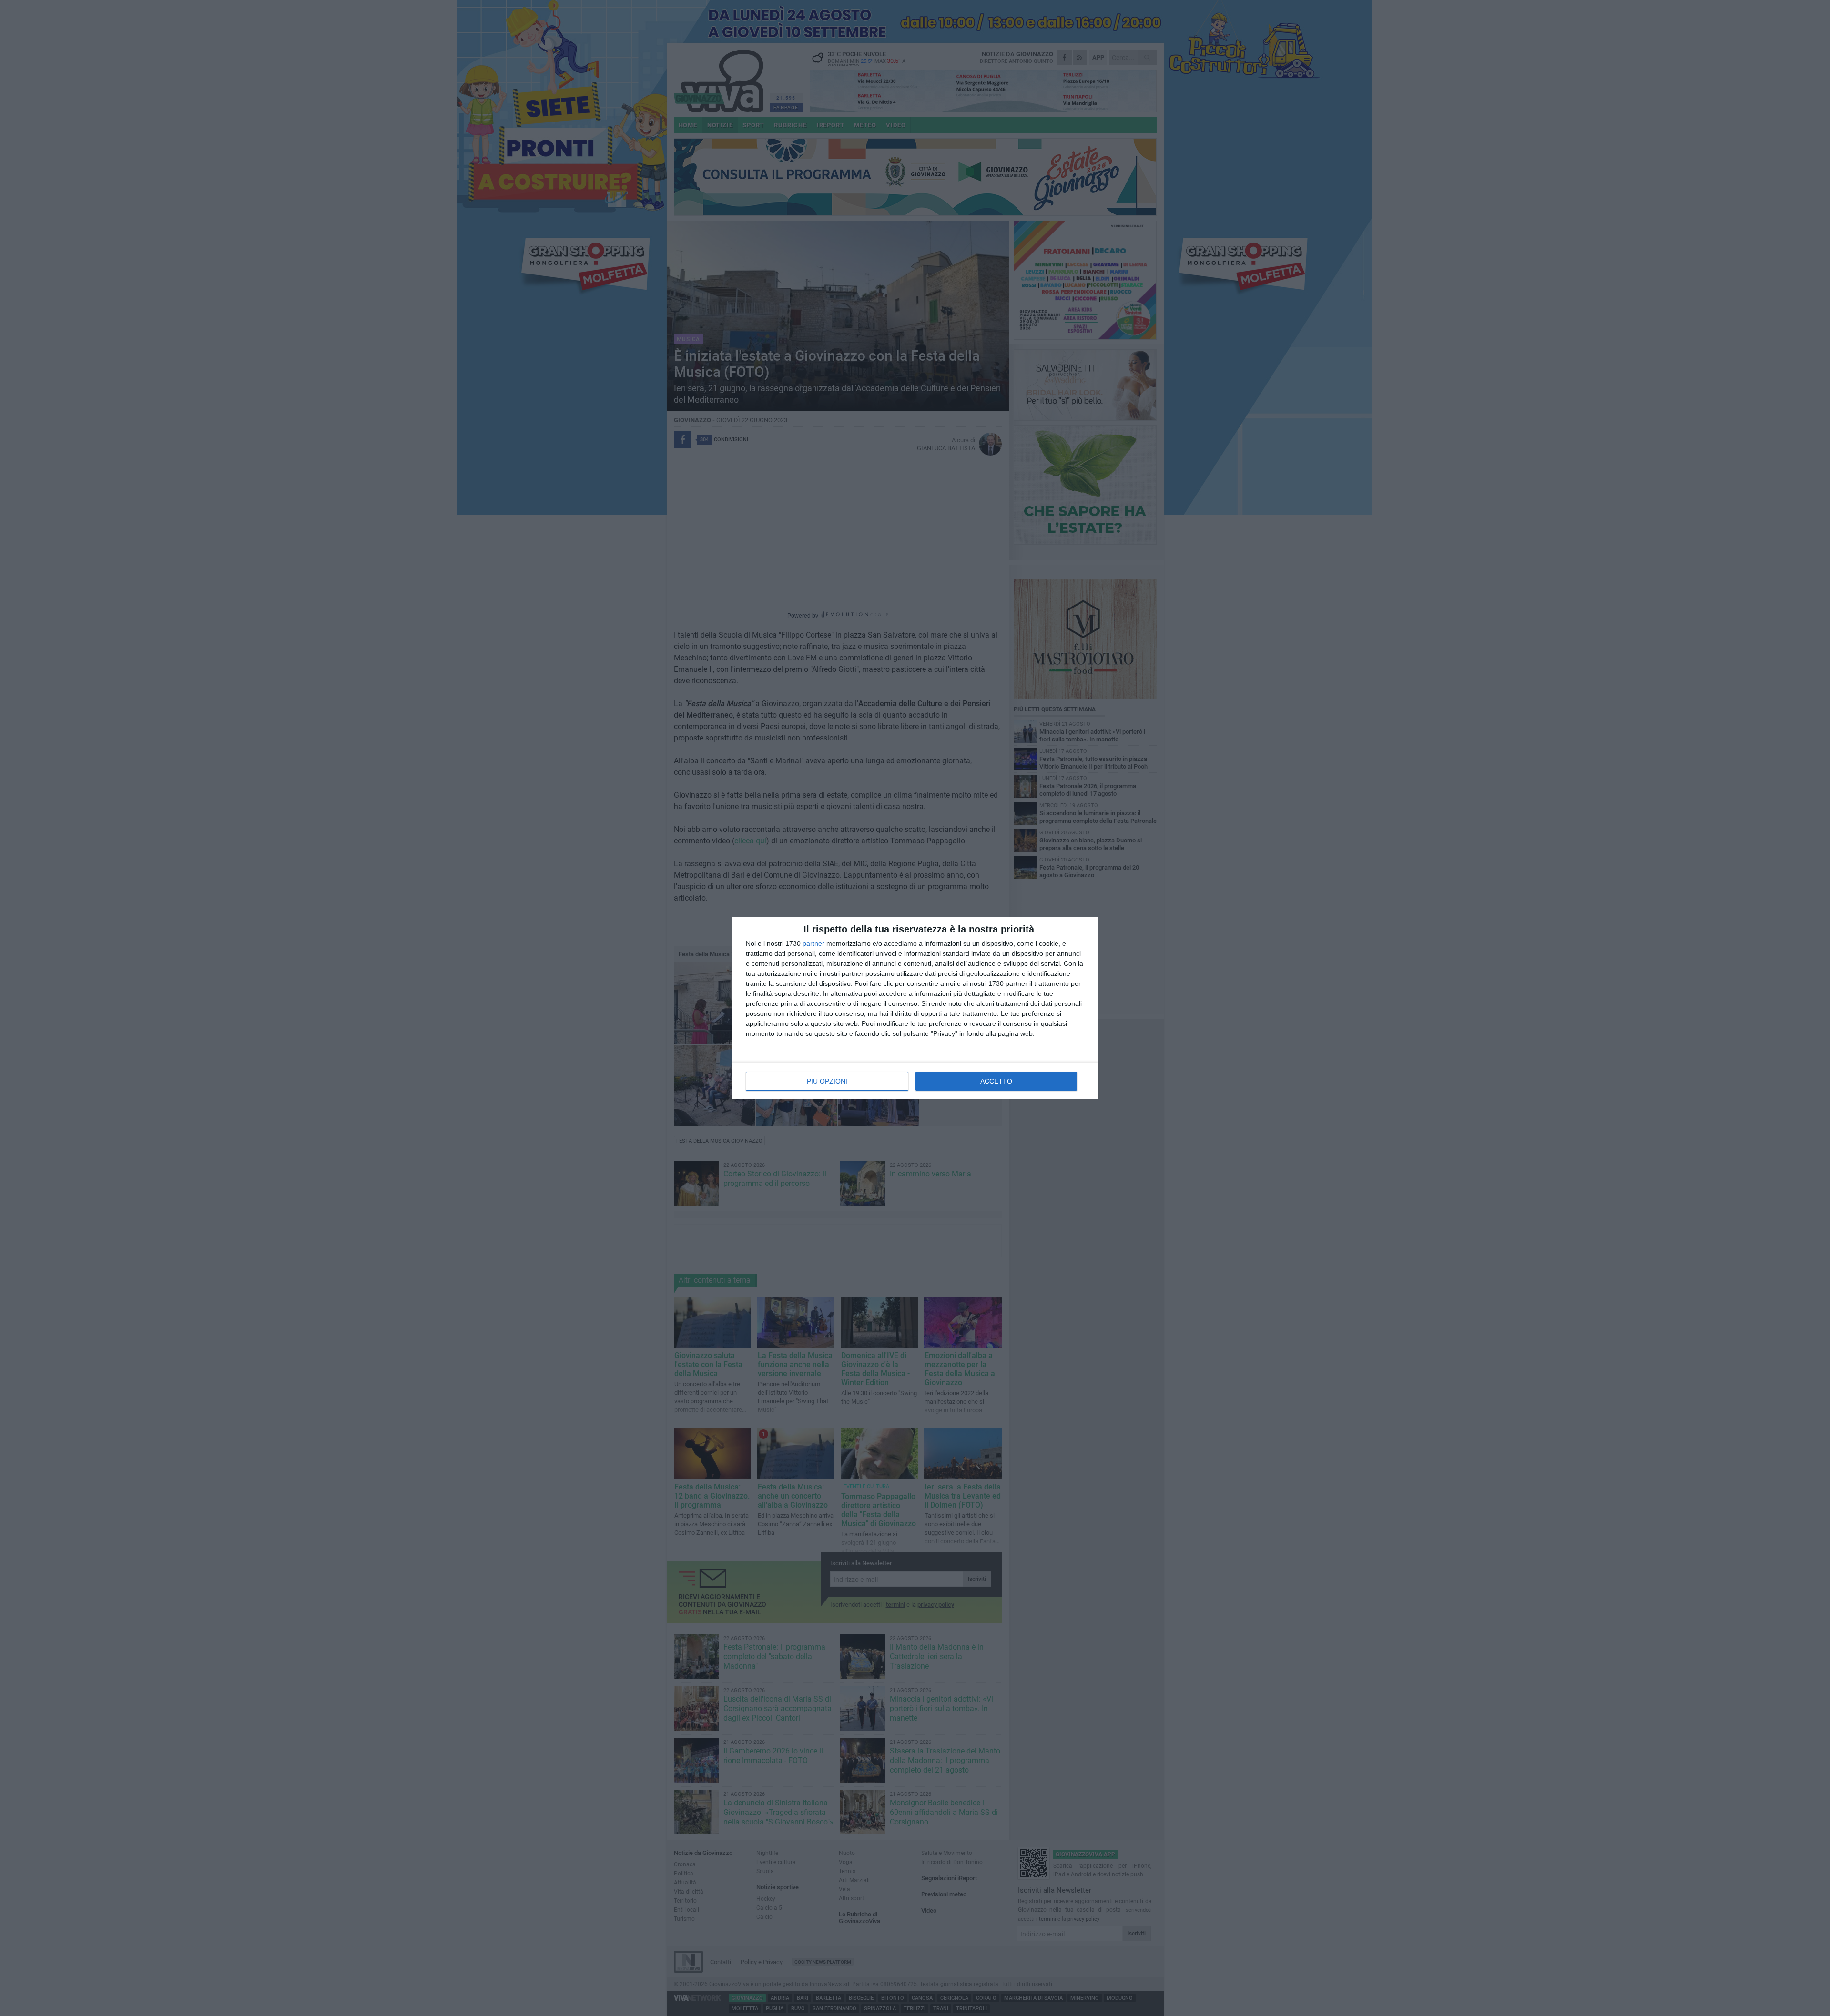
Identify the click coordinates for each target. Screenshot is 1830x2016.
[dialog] (915, 1008)
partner (813, 943)
